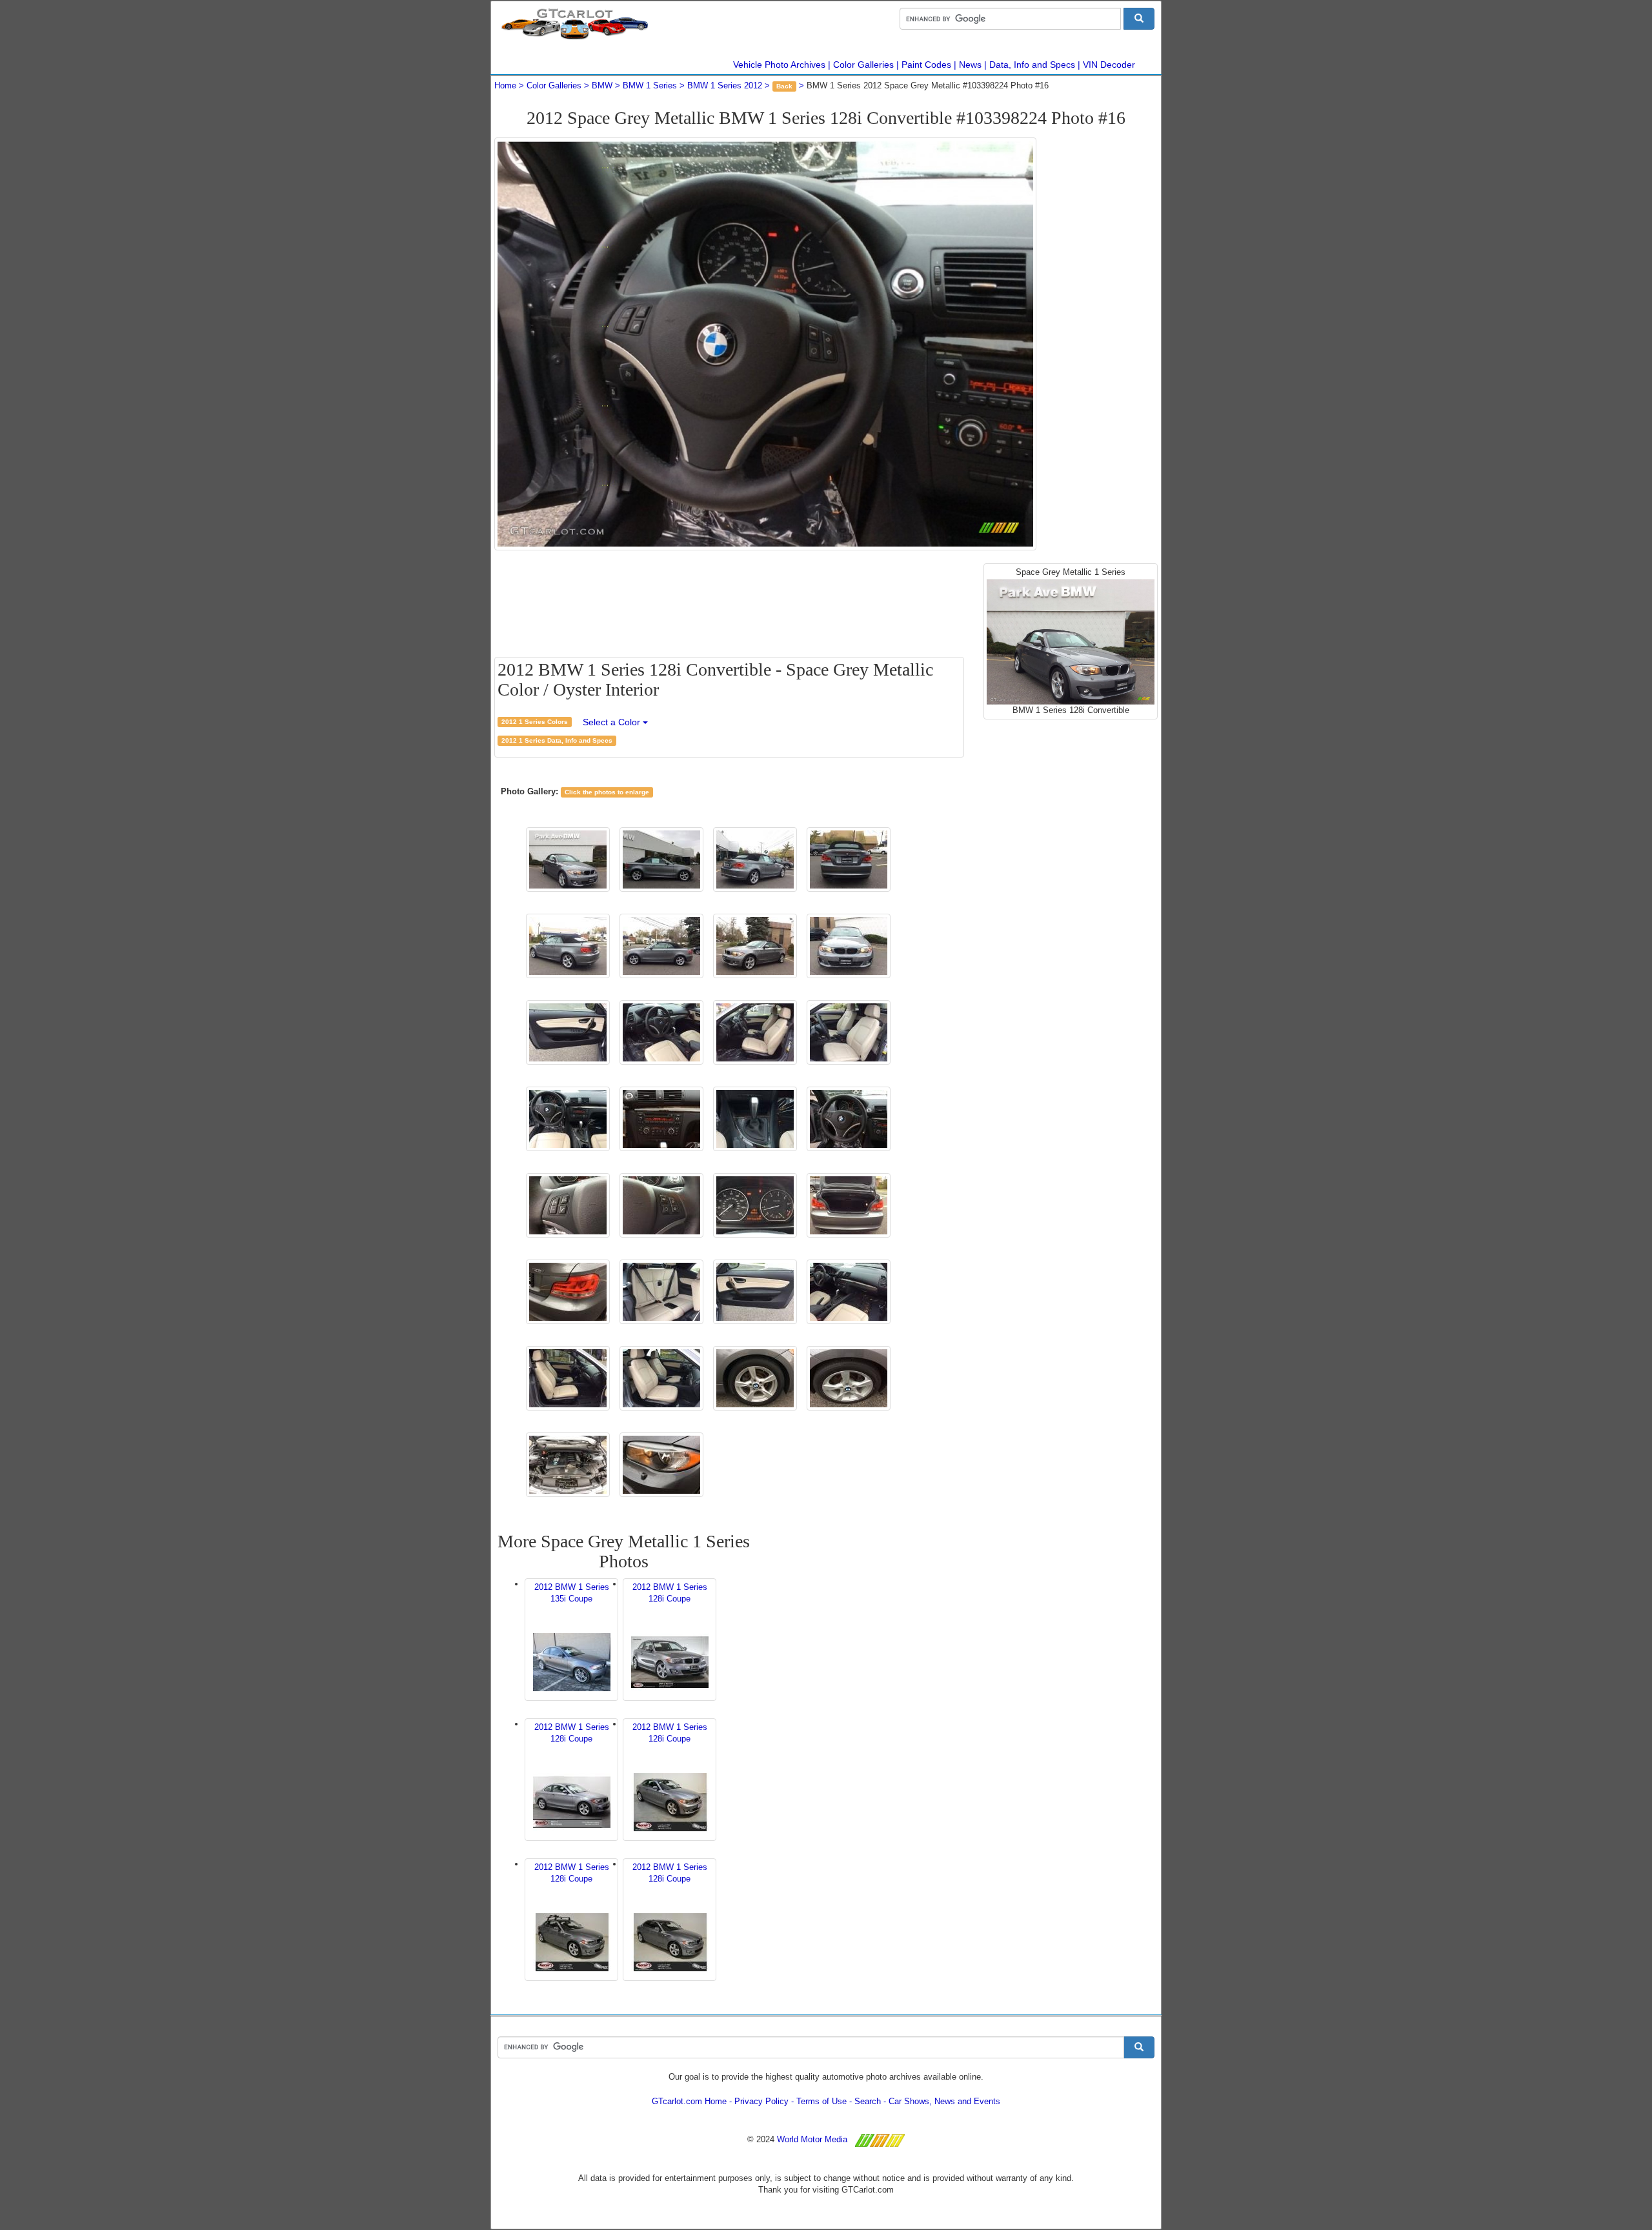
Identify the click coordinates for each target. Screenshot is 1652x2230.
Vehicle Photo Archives (779, 65)
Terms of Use (821, 2101)
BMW (602, 85)
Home (505, 85)
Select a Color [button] (613, 722)
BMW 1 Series (650, 85)
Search (868, 2101)
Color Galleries (863, 65)
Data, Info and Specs (1032, 65)
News (970, 65)
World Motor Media (812, 2139)
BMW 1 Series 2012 (725, 85)
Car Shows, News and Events (944, 2101)
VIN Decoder (1109, 65)
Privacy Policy (761, 2101)
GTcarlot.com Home (689, 2101)
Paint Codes (926, 65)
